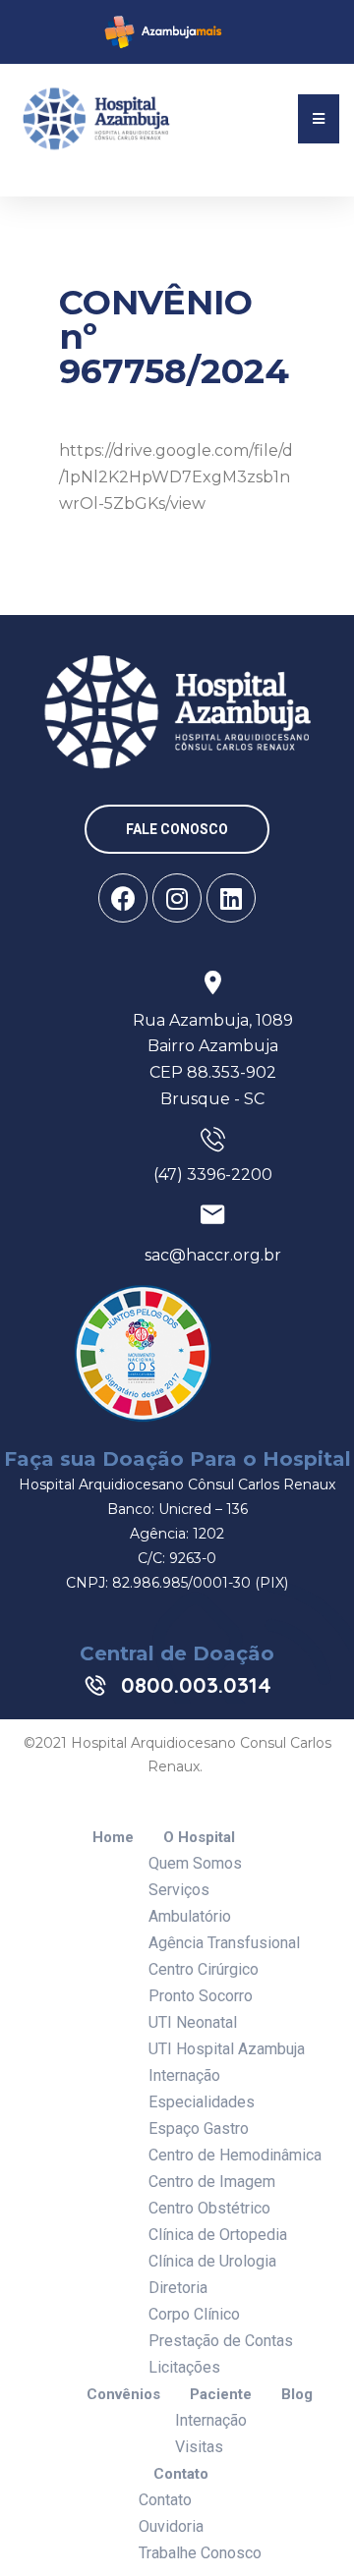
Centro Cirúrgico (204, 1969)
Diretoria (178, 2288)
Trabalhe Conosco (200, 2553)
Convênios (123, 2395)
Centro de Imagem (212, 2182)
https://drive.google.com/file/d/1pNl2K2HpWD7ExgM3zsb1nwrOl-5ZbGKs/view (176, 477)
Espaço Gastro (199, 2128)
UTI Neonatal (193, 2022)
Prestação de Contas (221, 2341)
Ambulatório (190, 1916)
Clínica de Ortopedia (218, 2235)
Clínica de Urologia (212, 2261)
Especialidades (202, 2102)
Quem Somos (195, 1863)
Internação (184, 2075)
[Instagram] (177, 898)
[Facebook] (123, 898)
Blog (297, 2395)
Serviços (179, 1890)
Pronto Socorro (201, 1996)
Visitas (199, 2447)
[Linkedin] (231, 898)
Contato (181, 2474)
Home (113, 1838)
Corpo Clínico (194, 2314)
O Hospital (199, 1838)
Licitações (184, 2367)
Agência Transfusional (224, 1943)
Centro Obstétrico (209, 2208)
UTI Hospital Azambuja (227, 2049)
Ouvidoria (171, 2526)
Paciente (221, 2395)
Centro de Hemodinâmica (235, 2155)
